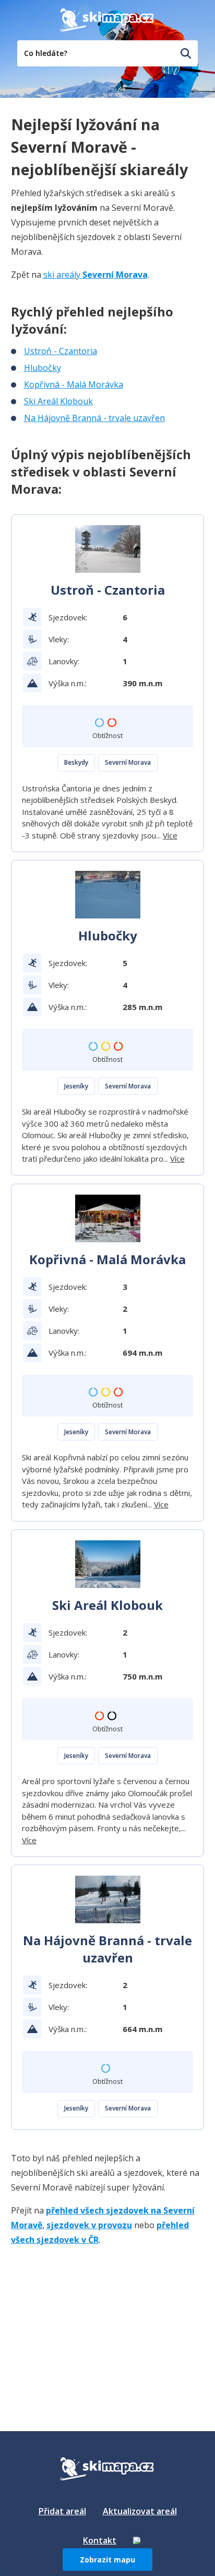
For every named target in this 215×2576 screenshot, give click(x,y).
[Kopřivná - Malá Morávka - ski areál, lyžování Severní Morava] (108, 1218)
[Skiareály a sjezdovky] (137, 2540)
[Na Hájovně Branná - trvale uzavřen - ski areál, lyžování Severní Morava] (108, 1899)
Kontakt (100, 2540)
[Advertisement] (89, 2321)
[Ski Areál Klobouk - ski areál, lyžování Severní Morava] (108, 1564)
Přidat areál (62, 2511)
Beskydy (76, 762)
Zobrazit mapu (107, 2560)
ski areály (95, 275)
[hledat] (186, 53)
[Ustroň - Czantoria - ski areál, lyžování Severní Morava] (108, 549)
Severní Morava (128, 762)
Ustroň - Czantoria (61, 351)
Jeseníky (76, 1086)
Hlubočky (43, 368)
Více (170, 835)
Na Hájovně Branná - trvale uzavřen (94, 418)
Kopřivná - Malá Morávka (74, 384)
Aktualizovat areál (140, 2511)
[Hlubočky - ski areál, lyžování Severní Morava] (108, 895)
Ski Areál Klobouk (58, 401)
